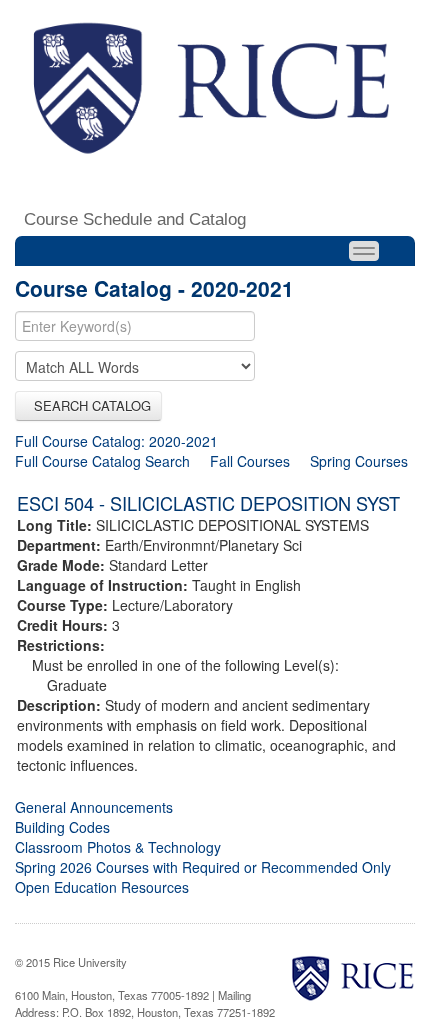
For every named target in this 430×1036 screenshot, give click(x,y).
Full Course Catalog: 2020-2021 (116, 441)
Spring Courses (359, 461)
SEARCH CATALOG (88, 405)
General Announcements (94, 807)
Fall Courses (250, 461)
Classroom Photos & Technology (118, 847)
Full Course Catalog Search (102, 461)
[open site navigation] (364, 251)
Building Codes (62, 827)
